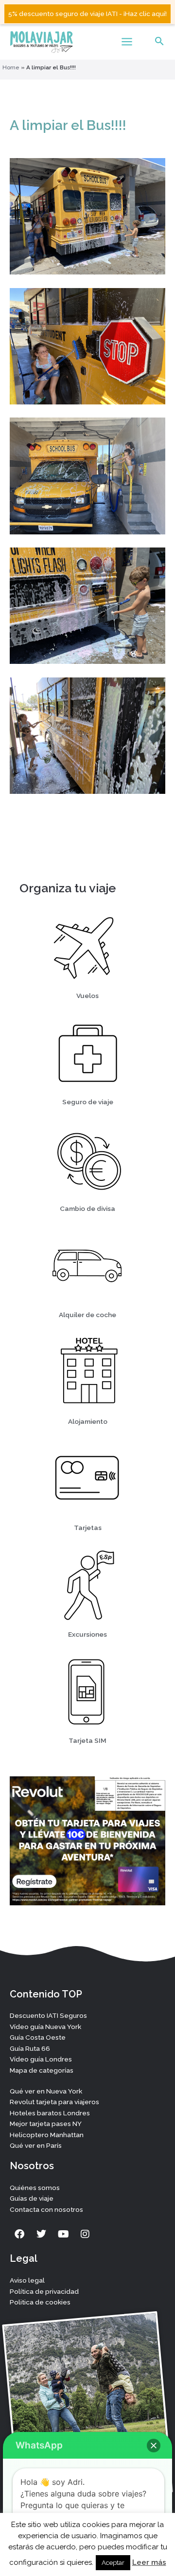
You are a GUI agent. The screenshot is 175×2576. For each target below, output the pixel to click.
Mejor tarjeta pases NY (46, 2124)
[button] (159, 42)
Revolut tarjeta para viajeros (54, 2102)
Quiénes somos (35, 2188)
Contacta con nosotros (46, 2209)
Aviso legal (27, 2280)
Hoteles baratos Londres (50, 2113)
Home (11, 67)
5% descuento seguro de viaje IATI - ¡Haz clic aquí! (87, 14)
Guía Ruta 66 (30, 2048)
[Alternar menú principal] (127, 42)
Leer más (149, 2562)
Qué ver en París (36, 2145)
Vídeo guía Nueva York (45, 2027)
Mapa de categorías (42, 2070)
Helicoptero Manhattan (47, 2135)
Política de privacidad (44, 2291)
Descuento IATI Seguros (48, 2015)
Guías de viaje (32, 2198)
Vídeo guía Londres (41, 2059)
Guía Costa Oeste (38, 2037)
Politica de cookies (40, 2302)
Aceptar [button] (113, 2563)
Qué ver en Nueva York (46, 2091)
